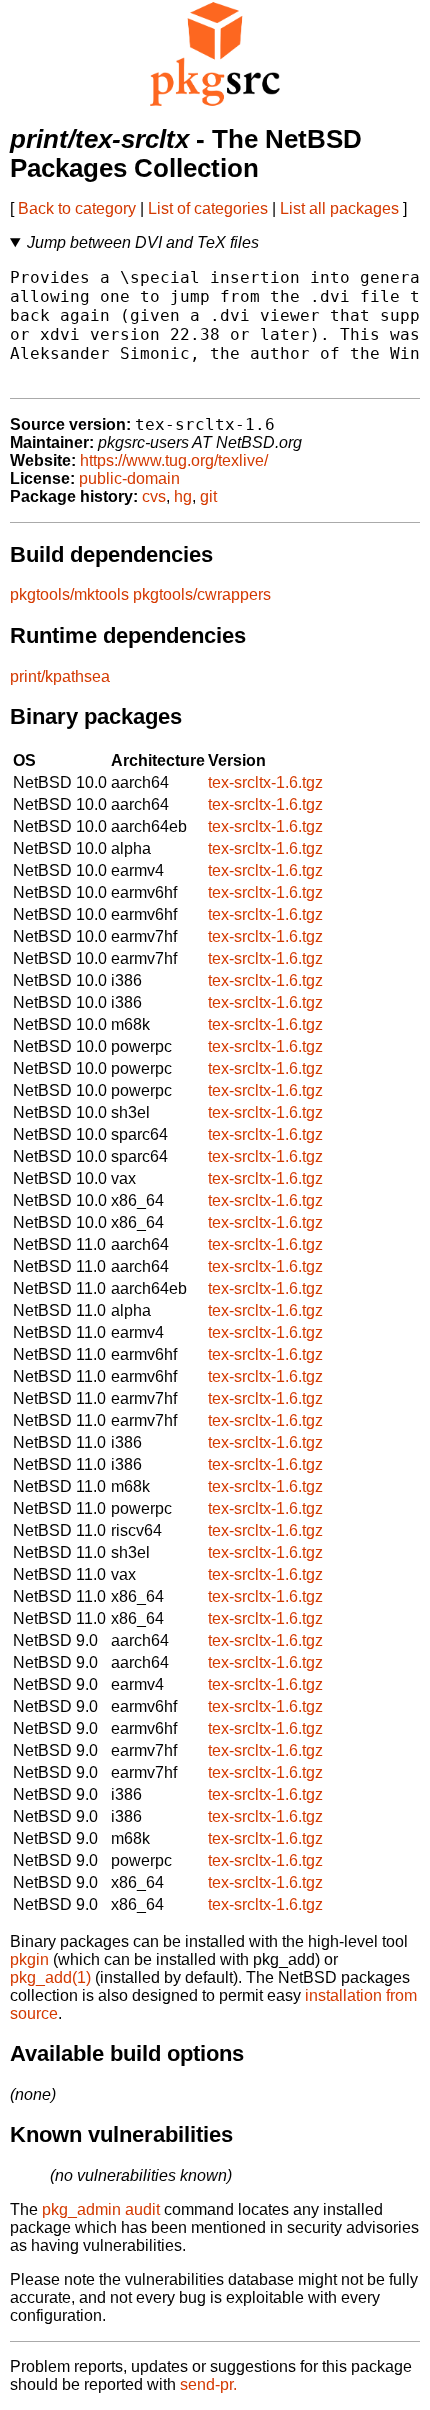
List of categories (208, 208)
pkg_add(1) (50, 1977)
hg (183, 496)
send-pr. (208, 2384)
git (208, 496)
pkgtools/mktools (69, 594)
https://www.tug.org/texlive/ (174, 460)
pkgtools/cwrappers (202, 594)
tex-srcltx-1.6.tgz (265, 782)
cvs (154, 496)
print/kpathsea (60, 676)
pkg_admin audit (101, 2209)
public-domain (129, 478)
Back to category (77, 208)
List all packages (339, 208)
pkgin (29, 1959)
